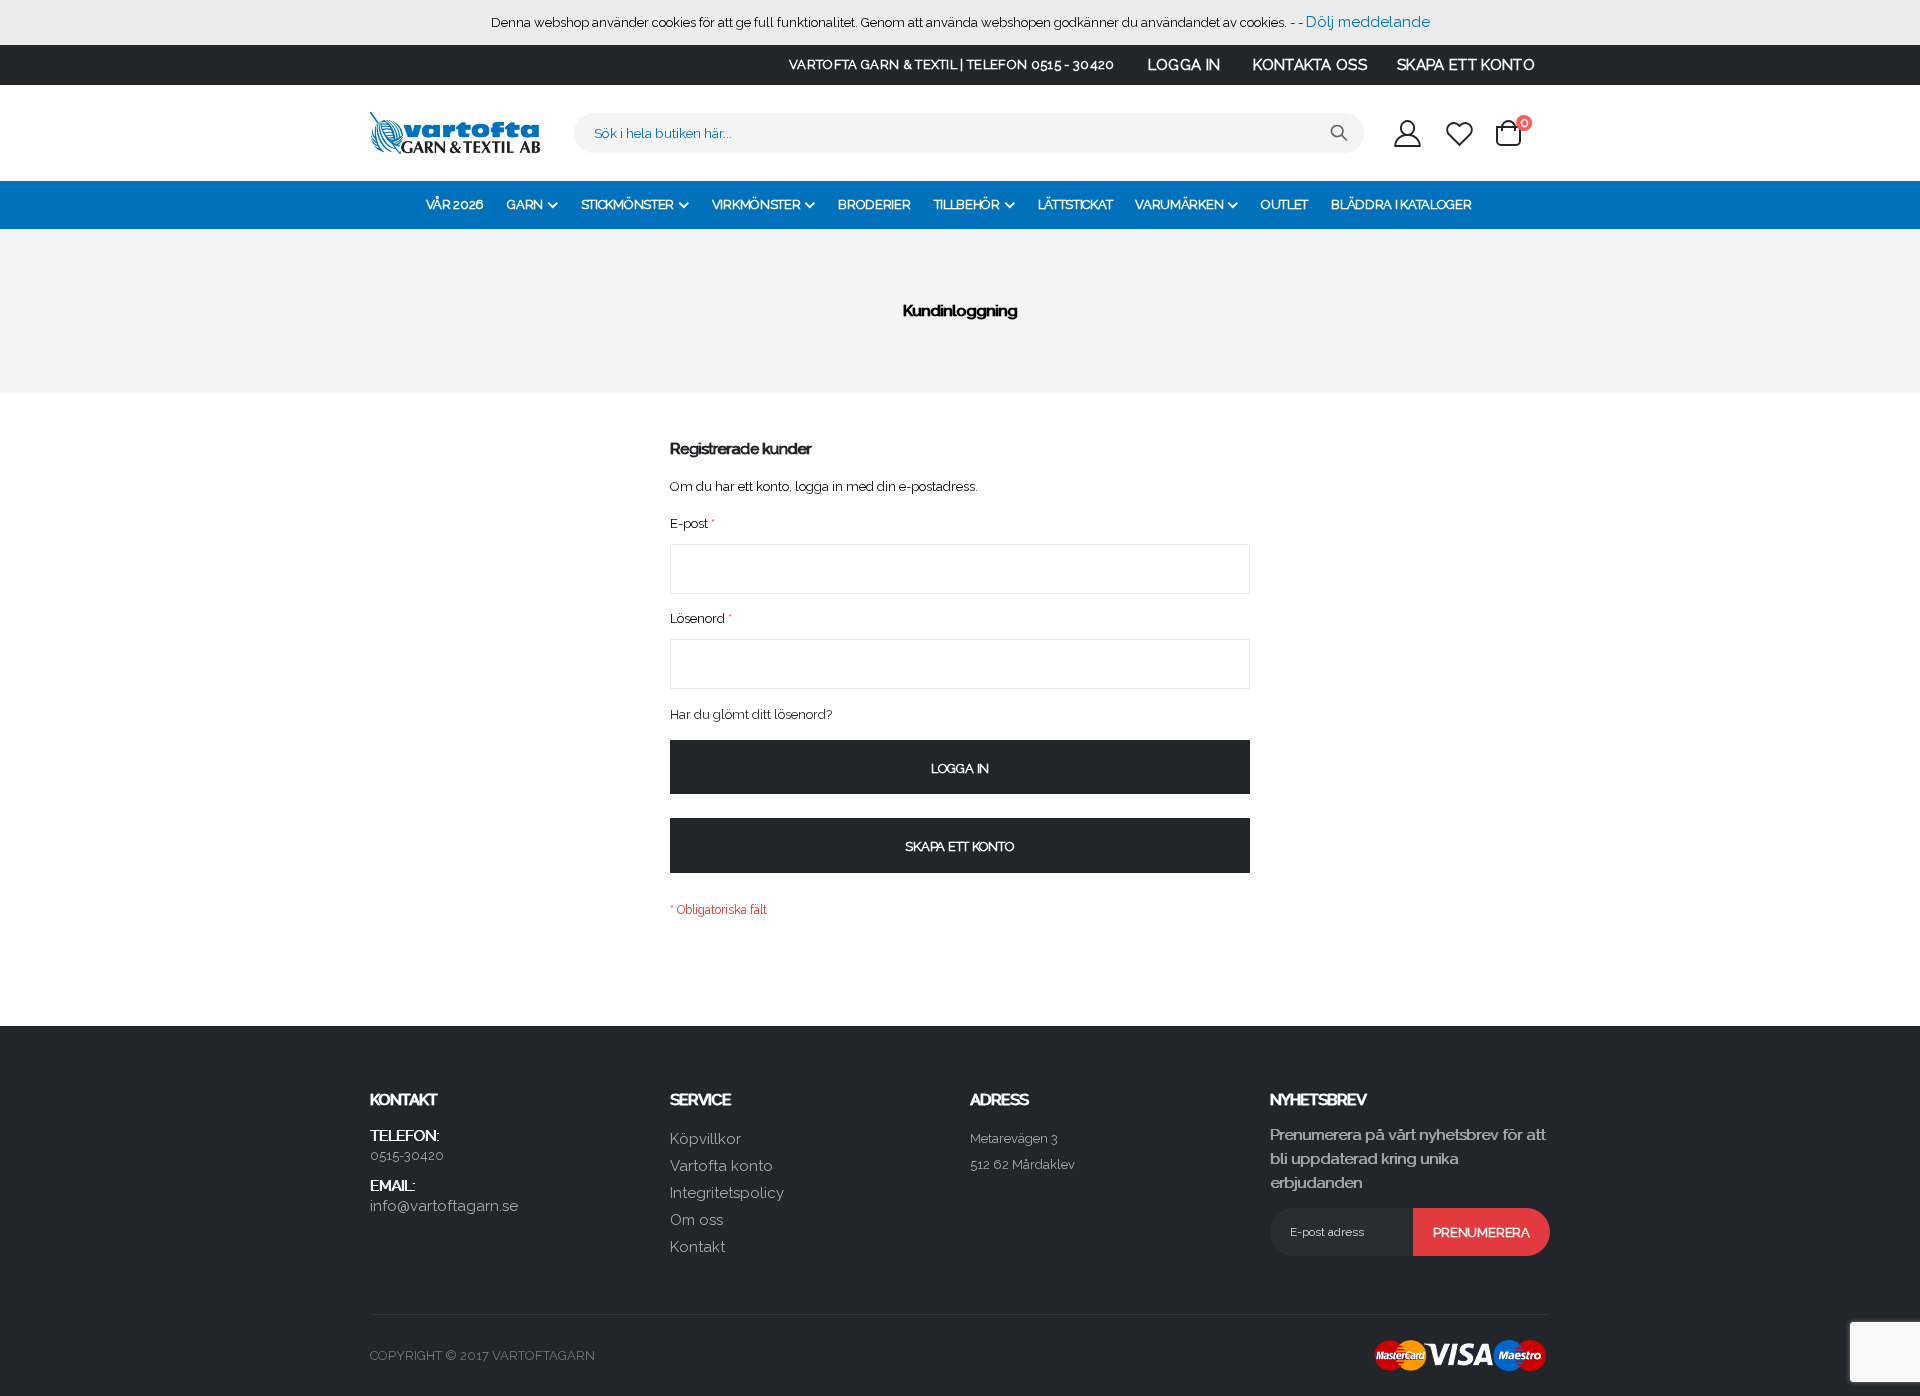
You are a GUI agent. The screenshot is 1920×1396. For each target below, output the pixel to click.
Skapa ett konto (1466, 65)
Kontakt (697, 1247)
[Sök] (1339, 133)
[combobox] (969, 133)
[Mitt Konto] (1407, 133)
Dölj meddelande (1368, 22)
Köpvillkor (705, 1139)
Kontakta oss (1310, 65)
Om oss (696, 1220)
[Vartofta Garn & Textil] (455, 133)
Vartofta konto (721, 1166)
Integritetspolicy (727, 1193)
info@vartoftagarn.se (444, 1206)
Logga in (1184, 65)
